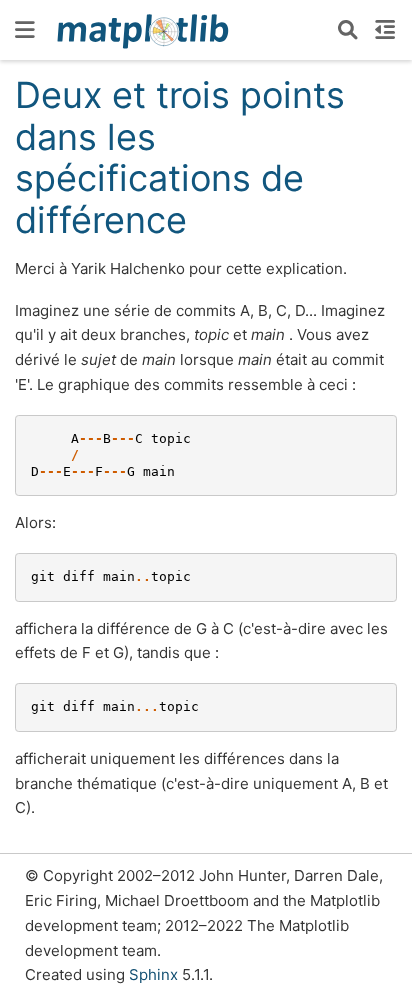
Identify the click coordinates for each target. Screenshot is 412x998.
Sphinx (153, 974)
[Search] (348, 30)
